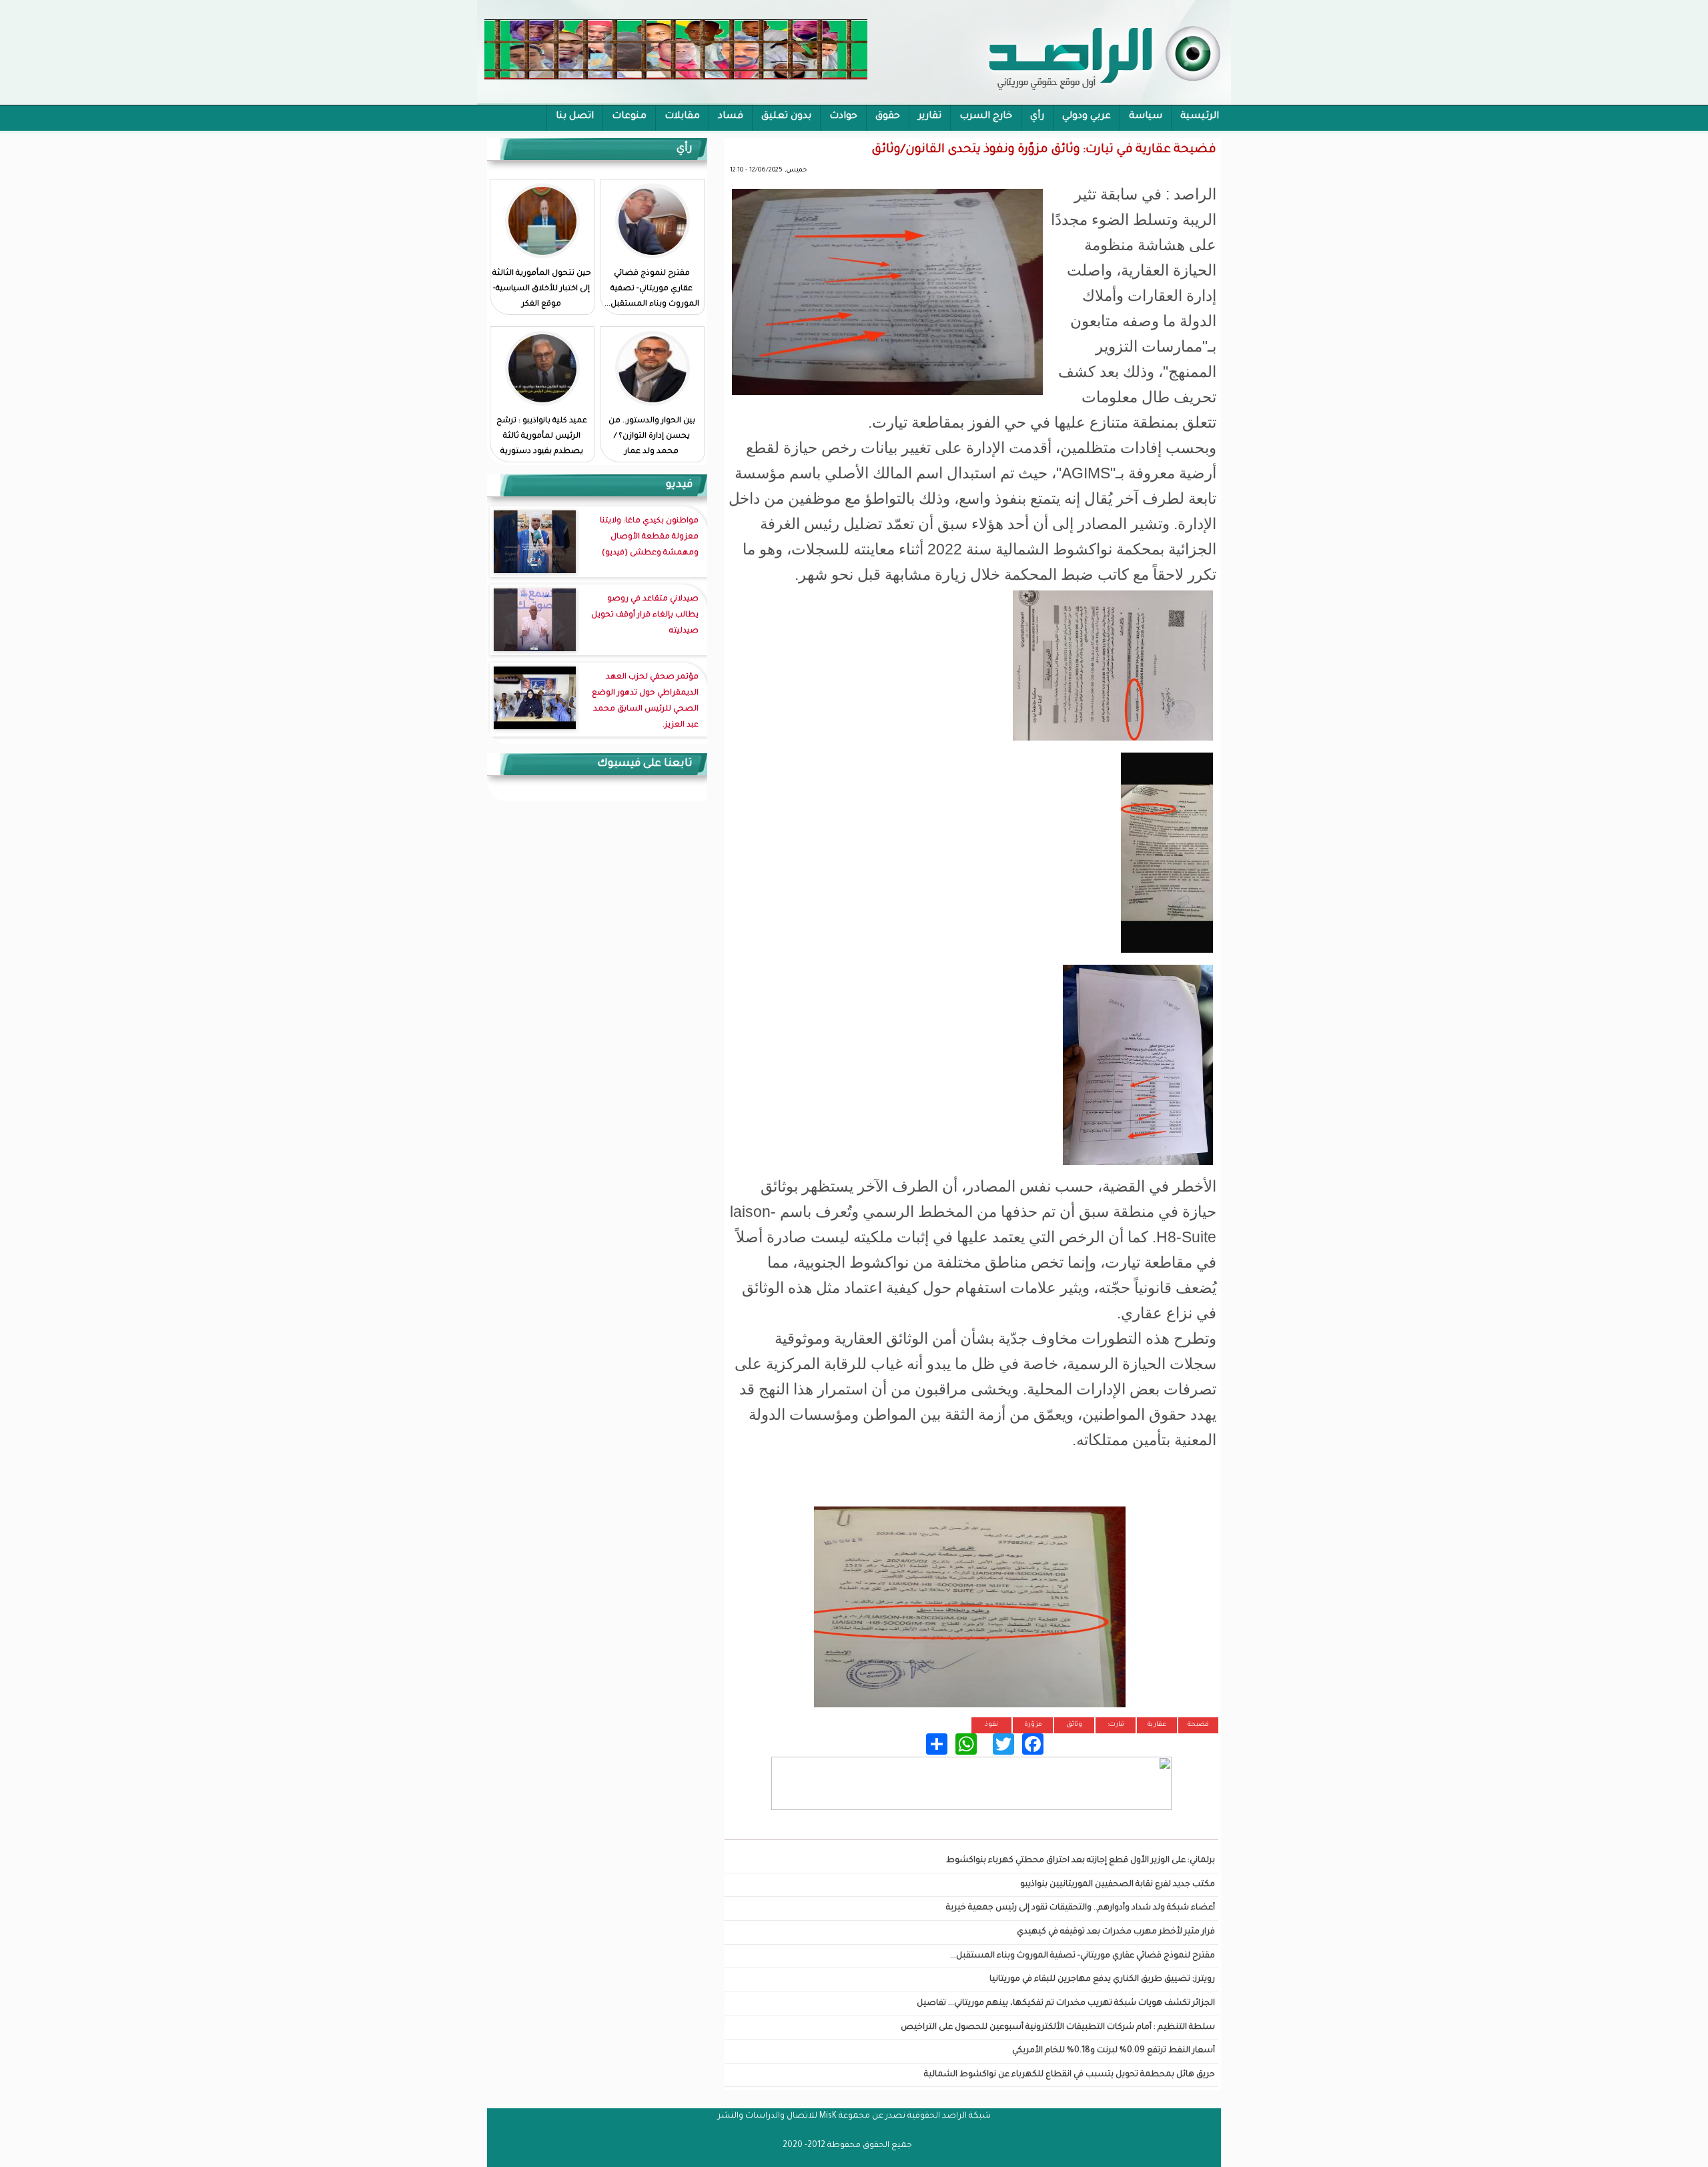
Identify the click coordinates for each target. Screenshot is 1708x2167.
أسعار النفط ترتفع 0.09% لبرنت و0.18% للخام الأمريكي (1114, 2051)
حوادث (843, 117)
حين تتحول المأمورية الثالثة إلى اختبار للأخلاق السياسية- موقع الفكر (542, 289)
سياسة (1146, 117)
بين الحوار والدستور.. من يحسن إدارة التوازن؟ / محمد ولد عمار (652, 437)
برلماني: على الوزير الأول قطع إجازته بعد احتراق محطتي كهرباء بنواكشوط (1081, 1861)
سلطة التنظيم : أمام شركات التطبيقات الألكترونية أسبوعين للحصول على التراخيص (1058, 2028)
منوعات (629, 117)
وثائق (1074, 1725)
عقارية (1157, 1725)
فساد (731, 117)
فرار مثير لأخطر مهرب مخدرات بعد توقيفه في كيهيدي (1116, 1932)
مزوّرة (1033, 1725)
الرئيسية (1200, 117)
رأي (1037, 117)
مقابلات (682, 117)
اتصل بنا (575, 117)
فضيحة (1198, 1725)
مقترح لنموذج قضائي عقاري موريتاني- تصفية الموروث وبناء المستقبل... (1083, 1956)
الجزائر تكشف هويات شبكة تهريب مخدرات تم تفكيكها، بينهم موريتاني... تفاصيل (1066, 2004)
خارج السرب (986, 117)
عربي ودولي (1087, 117)
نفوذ (991, 1725)
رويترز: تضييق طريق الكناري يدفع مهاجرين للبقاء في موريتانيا (1102, 1980)
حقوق (888, 117)
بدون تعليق (786, 117)
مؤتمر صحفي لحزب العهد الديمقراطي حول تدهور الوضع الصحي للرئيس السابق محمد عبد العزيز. (645, 702)
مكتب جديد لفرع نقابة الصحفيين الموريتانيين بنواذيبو (1118, 1885)
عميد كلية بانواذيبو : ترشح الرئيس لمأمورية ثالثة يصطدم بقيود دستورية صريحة (542, 444)
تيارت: (1116, 1725)
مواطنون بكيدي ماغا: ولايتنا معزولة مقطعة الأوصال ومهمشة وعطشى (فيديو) (649, 537)
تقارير (930, 117)
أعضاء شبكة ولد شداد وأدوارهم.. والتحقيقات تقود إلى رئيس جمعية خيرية (1081, 1908)
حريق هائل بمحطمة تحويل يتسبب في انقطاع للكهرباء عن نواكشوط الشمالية (1070, 2075)
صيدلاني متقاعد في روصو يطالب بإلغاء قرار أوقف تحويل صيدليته (645, 615)
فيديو (679, 485)
